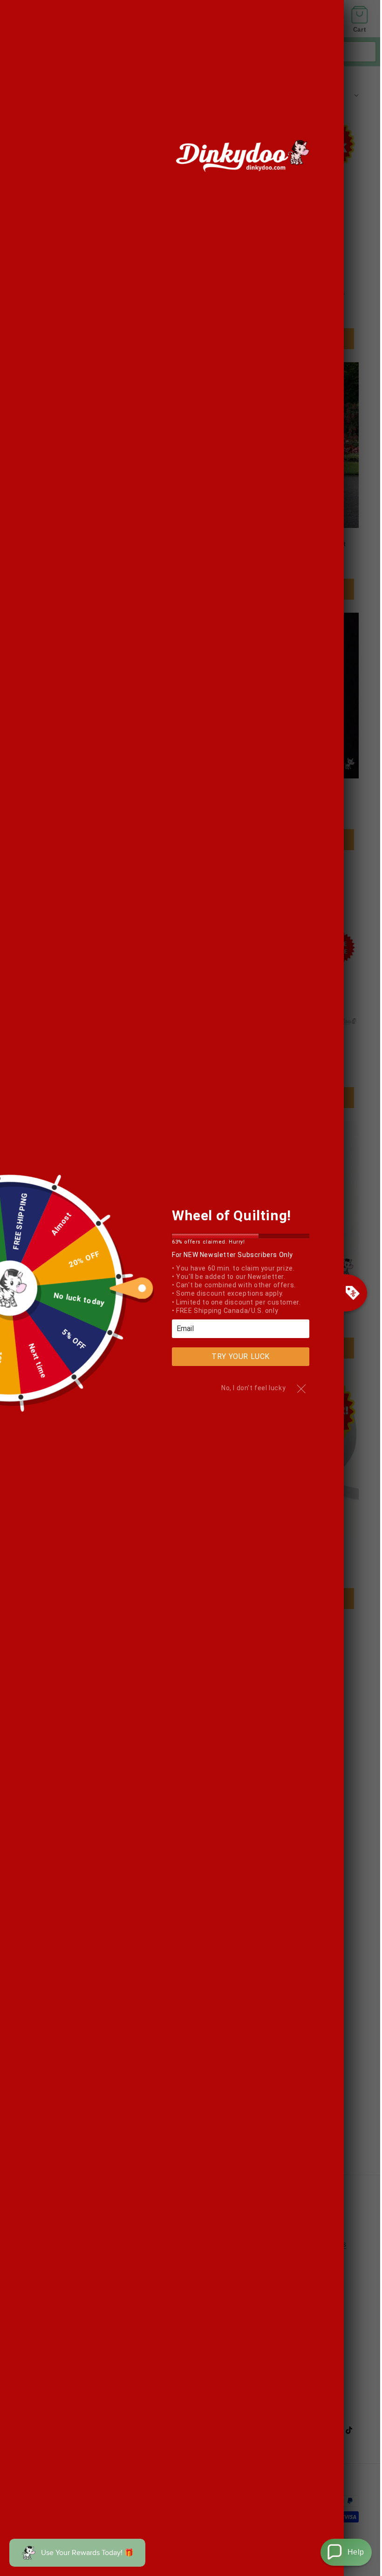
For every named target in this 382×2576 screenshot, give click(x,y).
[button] (346, 2552)
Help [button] (356, 2552)
